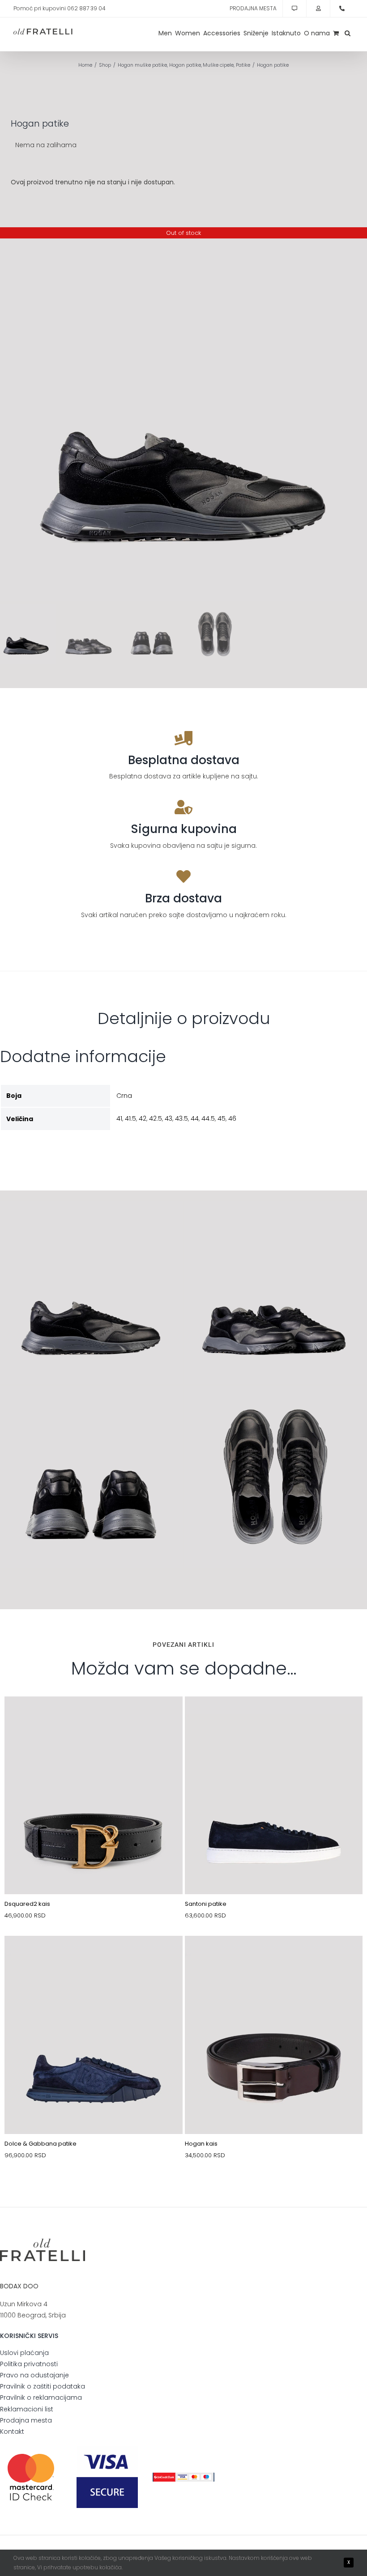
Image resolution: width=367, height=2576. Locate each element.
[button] (348, 33)
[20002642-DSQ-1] (94, 1717)
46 (232, 1118)
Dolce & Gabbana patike (41, 2144)
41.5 (130, 1118)
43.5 (181, 1118)
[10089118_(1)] (274, 1717)
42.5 (156, 1118)
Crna (124, 1096)
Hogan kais (201, 2144)
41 (119, 1118)
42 (143, 1118)
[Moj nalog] (318, 9)
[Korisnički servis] (294, 9)
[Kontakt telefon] (342, 9)
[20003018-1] (274, 1957)
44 (195, 1118)
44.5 (208, 1118)
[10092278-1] (94, 1957)
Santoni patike (206, 1904)
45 (222, 1118)
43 (169, 1118)
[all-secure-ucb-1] (183, 2476)
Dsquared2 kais (27, 1904)
